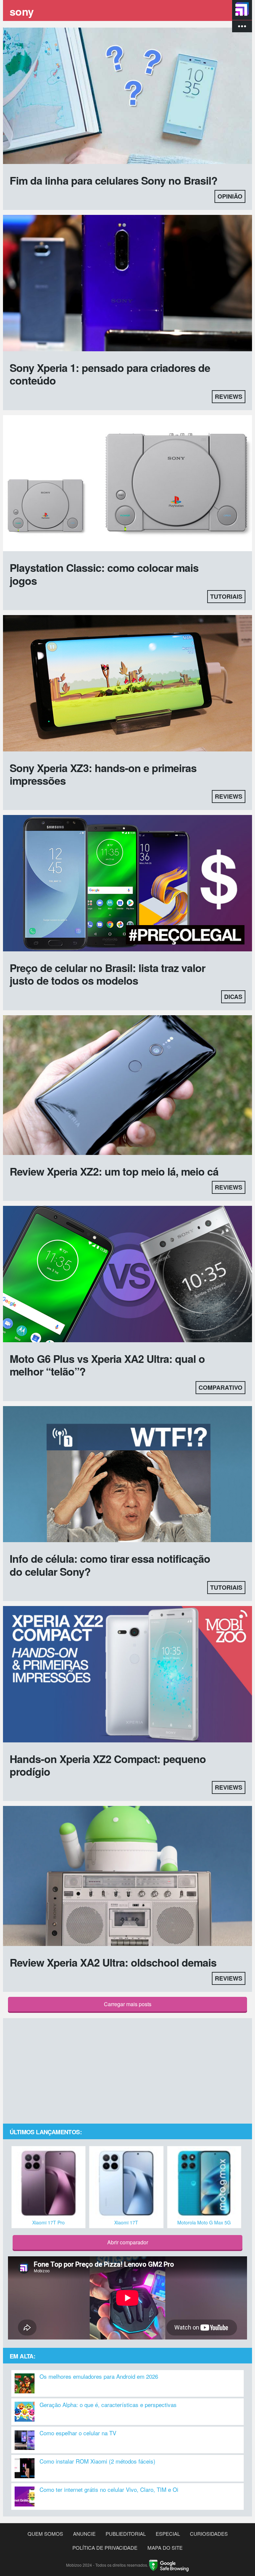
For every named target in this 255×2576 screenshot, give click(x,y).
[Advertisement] (127, 2071)
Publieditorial (126, 2534)
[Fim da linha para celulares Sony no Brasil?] (127, 97)
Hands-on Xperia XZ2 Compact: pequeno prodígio (108, 1765)
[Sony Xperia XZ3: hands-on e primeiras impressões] (127, 684)
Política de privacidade (105, 2548)
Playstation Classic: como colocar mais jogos (104, 574)
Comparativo (220, 1387)
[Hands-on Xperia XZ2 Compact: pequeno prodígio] (127, 1675)
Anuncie (84, 2534)
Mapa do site (165, 2548)
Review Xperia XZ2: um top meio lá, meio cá (114, 1171)
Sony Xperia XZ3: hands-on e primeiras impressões (103, 774)
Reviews (229, 397)
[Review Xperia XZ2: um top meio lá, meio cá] (127, 1086)
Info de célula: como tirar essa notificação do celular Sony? (110, 1565)
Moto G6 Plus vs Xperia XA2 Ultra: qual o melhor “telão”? (107, 1365)
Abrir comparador (128, 2242)
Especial (168, 2534)
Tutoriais (226, 596)
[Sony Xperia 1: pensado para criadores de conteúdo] (127, 284)
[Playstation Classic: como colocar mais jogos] (127, 484)
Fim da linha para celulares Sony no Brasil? (114, 180)
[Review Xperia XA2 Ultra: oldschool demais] (127, 1877)
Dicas (233, 997)
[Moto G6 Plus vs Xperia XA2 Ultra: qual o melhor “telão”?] (127, 1275)
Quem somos (45, 2534)
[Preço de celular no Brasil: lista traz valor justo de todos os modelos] (127, 884)
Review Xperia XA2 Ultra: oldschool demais (113, 1962)
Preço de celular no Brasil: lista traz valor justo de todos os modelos (107, 974)
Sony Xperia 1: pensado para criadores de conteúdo (110, 374)
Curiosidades (209, 2534)
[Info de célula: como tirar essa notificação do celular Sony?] (127, 1475)
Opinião (230, 196)
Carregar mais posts (128, 2004)
